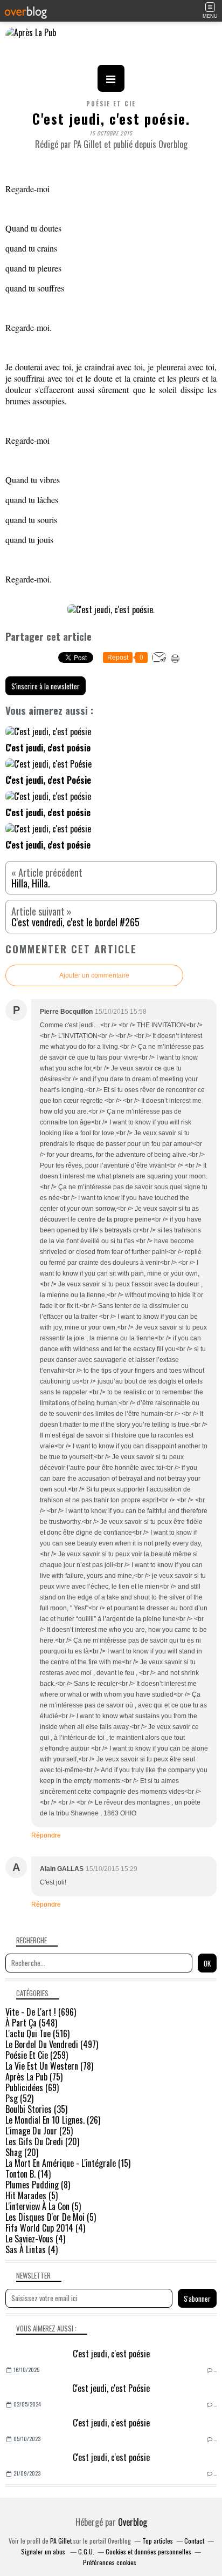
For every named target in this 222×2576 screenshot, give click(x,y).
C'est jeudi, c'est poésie (111, 2354)
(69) (32, 2087)
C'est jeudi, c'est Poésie (111, 2388)
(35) (36, 2109)
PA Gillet (61, 2541)
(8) (38, 2185)
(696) (41, 2012)
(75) (34, 2077)
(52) (19, 2098)
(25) (39, 2131)
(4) (45, 2228)
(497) (52, 2044)
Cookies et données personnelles (148, 2551)
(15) (68, 2163)
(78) (49, 2066)
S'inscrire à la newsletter (46, 686)
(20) (42, 2141)
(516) (37, 2033)
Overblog (133, 2522)
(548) (31, 2023)
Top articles (158, 2541)
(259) (37, 2055)
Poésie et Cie (111, 104)
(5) (32, 2195)
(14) (28, 2174)
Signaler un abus (44, 2551)
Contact (194, 2541)
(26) (53, 2120)
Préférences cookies (110, 2562)
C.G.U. (86, 2551)
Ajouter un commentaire (94, 975)
